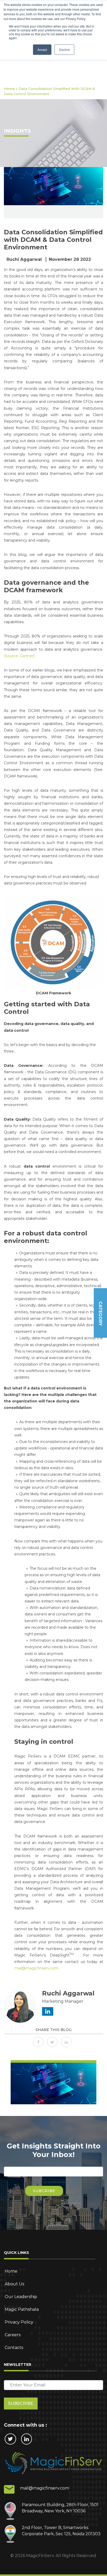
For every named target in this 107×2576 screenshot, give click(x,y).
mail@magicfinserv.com (36, 1968)
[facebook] (39, 2042)
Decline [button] (64, 49)
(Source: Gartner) (19, 656)
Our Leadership (21, 2297)
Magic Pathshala (22, 2309)
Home (9, 89)
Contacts (14, 2348)
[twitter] (53, 2042)
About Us (14, 2284)
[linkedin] (68, 2042)
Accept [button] (42, 49)
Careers (13, 2335)
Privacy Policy (19, 2322)
